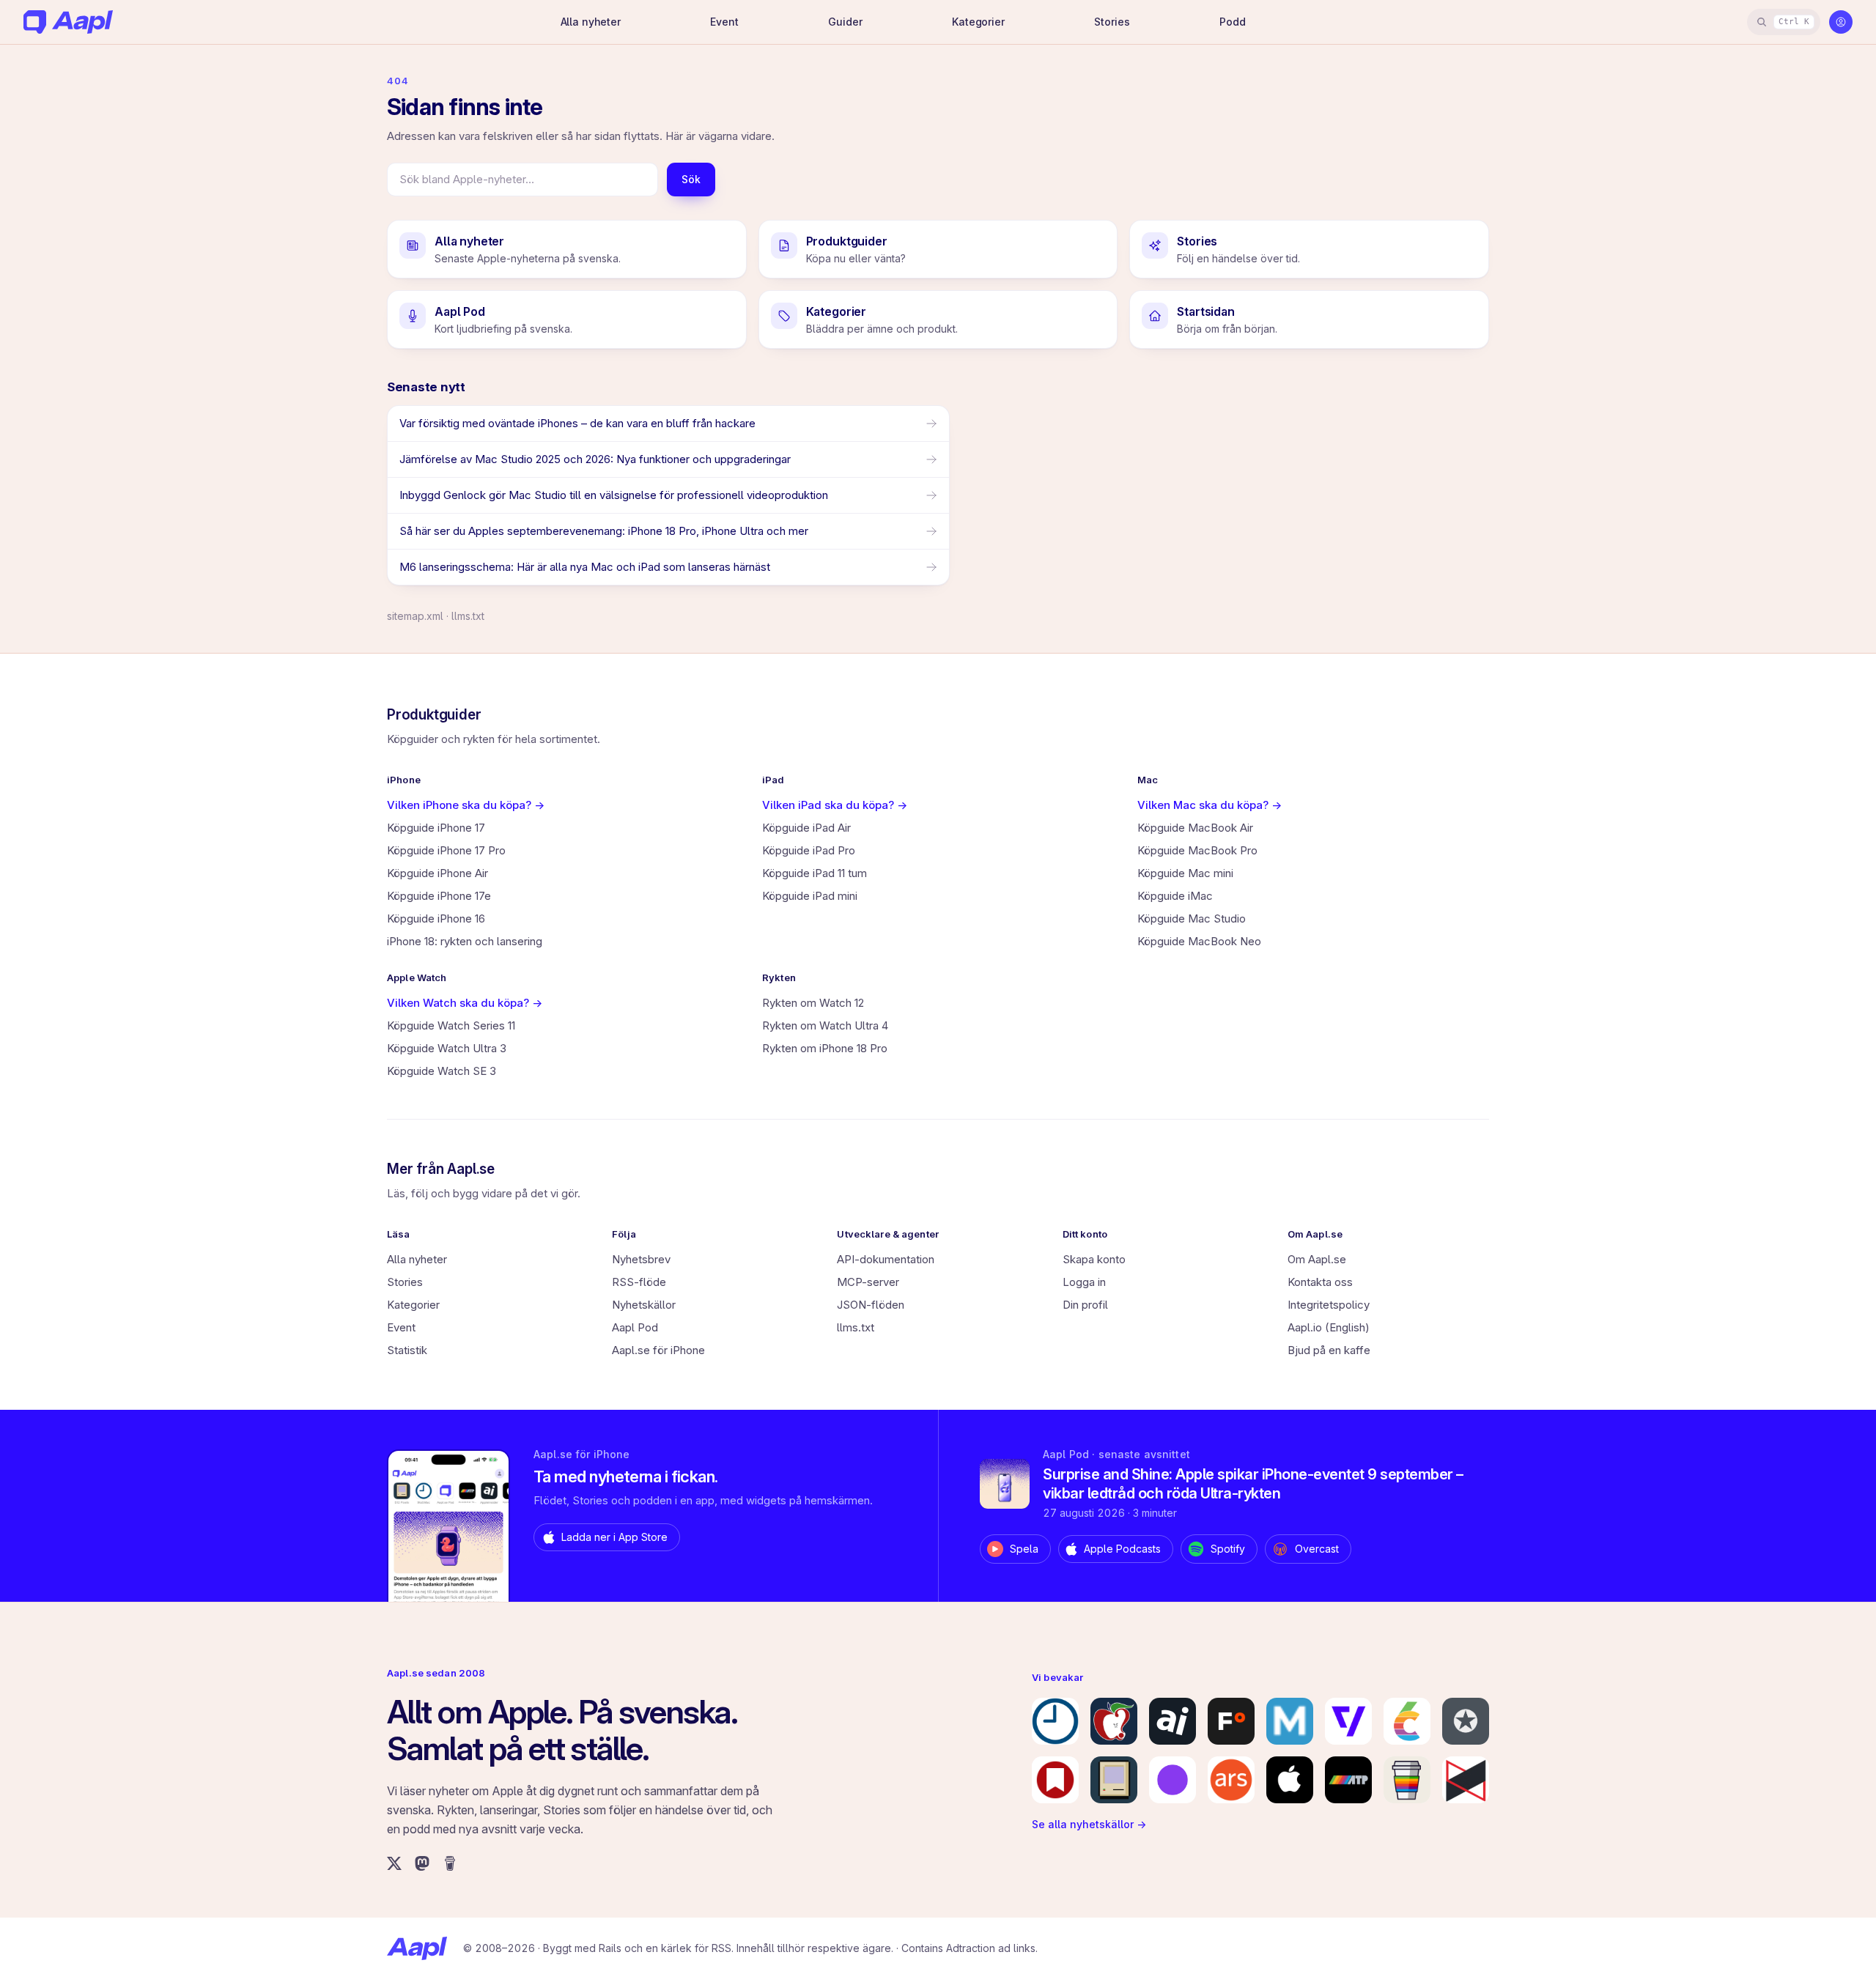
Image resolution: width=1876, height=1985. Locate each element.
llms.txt (468, 616)
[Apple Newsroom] (1290, 1780)
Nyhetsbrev (641, 1259)
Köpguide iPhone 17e (439, 896)
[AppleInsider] (1172, 1721)
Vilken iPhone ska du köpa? (466, 805)
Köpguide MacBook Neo (1199, 941)
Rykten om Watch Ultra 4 (825, 1025)
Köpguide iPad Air (806, 828)
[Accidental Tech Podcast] (1348, 1780)
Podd (1232, 22)
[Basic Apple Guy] (1407, 1780)
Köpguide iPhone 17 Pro (446, 850)
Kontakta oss (1320, 1282)
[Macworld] (1290, 1721)
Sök (691, 179)
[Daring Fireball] (1466, 1721)
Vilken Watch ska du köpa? (465, 1003)
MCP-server (868, 1282)
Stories (1112, 22)
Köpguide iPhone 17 (436, 828)
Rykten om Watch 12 (813, 1003)
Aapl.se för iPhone (658, 1350)
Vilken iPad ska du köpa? (835, 805)
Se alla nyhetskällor (1089, 1824)
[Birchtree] (1172, 1780)
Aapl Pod (635, 1327)
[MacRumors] (1114, 1721)
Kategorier (978, 22)
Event (724, 22)
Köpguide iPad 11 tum (815, 873)
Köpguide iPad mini (810, 896)
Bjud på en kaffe (1329, 1350)
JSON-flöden (871, 1305)
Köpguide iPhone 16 (436, 918)
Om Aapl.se (1317, 1259)
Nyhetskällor (644, 1305)
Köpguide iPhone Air (437, 873)
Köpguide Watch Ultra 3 (447, 1048)
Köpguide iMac (1175, 896)
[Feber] (1231, 1721)
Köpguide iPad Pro (809, 850)
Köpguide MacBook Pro (1197, 850)
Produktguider (434, 715)
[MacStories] (1055, 1780)
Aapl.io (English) (1329, 1327)
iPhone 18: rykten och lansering (465, 941)
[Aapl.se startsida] (417, 1948)
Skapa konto (1094, 1259)
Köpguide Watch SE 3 (442, 1071)
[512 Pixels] (1114, 1780)
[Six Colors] (1407, 1721)
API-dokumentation (886, 1259)
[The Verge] (1348, 1721)
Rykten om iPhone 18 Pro (825, 1048)
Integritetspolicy (1329, 1305)
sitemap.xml (415, 616)
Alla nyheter (591, 22)
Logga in (1084, 1282)
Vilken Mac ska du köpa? (1210, 805)
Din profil (1085, 1305)
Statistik (407, 1350)
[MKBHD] (1466, 1780)
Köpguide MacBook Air (1195, 828)
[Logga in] (1841, 22)
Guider (845, 22)
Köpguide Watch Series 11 (451, 1025)
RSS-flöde (639, 1282)
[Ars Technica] (1231, 1780)
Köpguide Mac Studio (1192, 918)
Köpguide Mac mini (1185, 873)
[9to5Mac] (1055, 1721)
